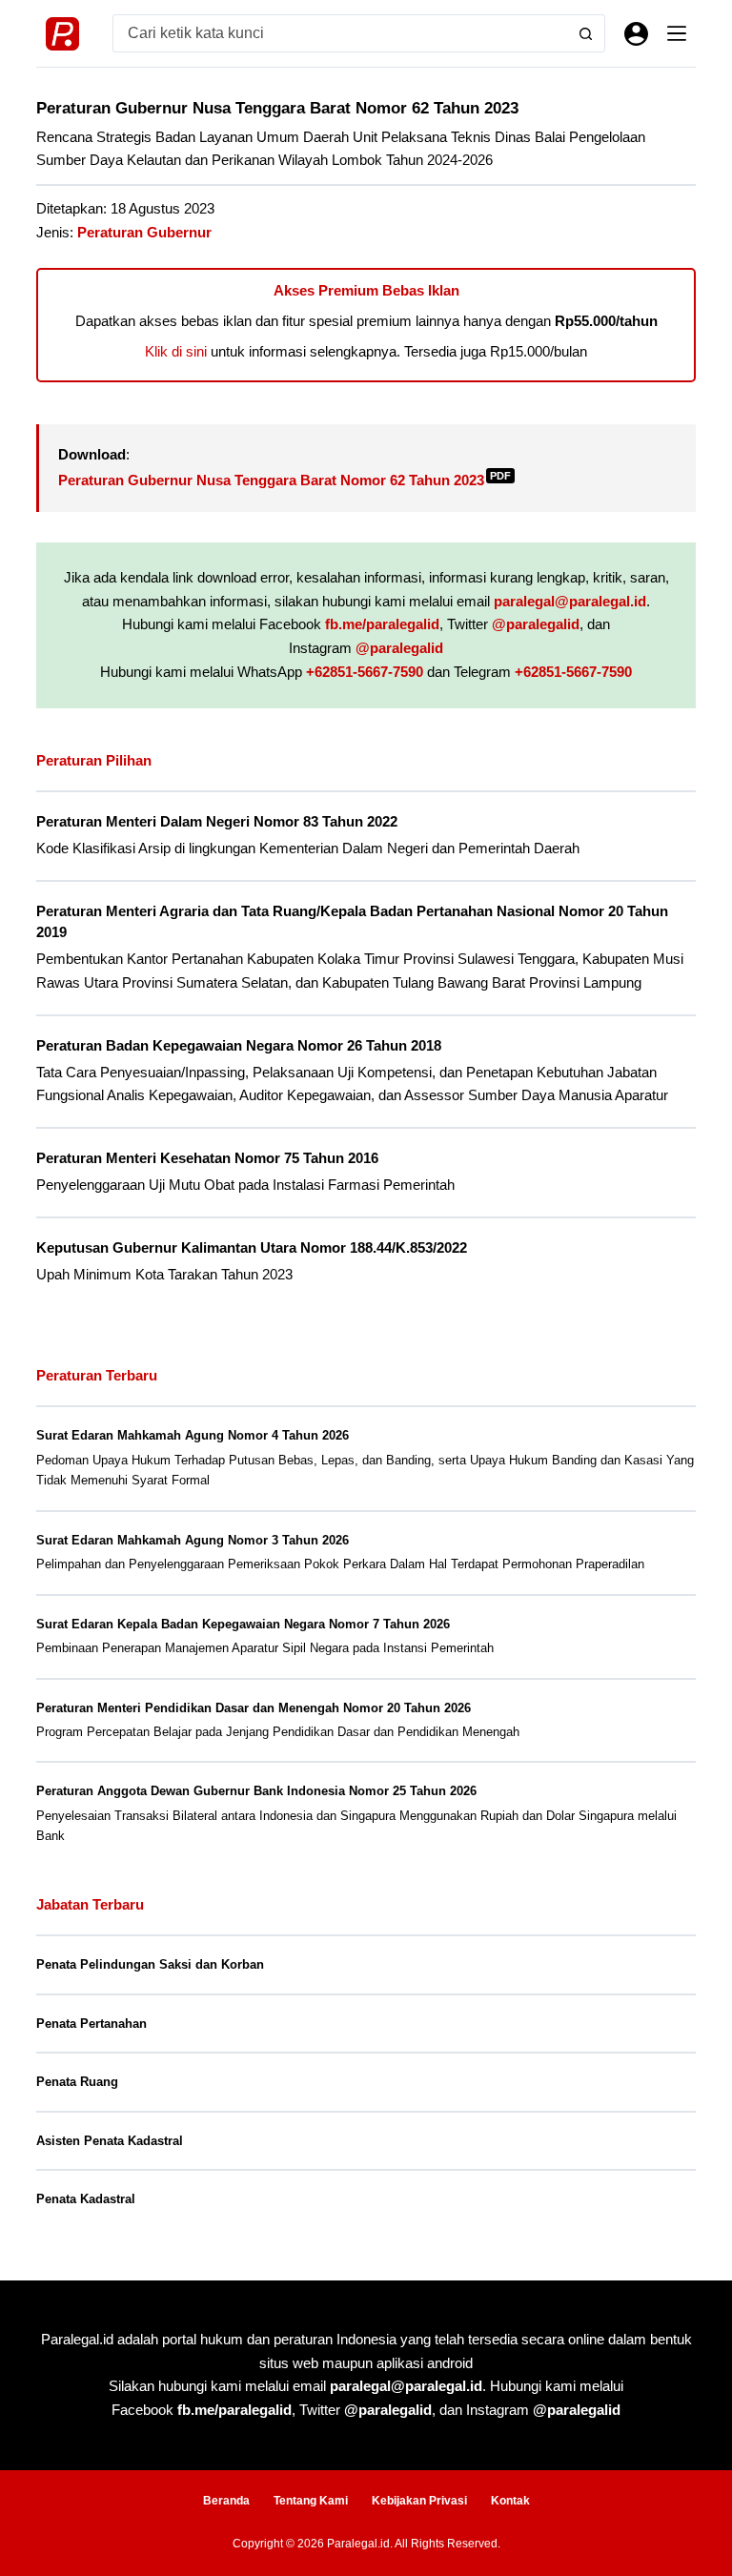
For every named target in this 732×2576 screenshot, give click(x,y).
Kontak (510, 2501)
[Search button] (586, 33)
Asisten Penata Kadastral (110, 2141)
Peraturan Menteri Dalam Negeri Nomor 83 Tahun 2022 (217, 822)
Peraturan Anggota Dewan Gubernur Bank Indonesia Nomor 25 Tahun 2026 (256, 1791)
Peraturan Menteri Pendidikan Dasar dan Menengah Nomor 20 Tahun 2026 (254, 1708)
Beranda (226, 2501)
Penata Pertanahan (91, 2024)
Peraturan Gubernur (144, 232)
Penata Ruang (77, 2082)
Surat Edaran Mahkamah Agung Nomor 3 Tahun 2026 (193, 1540)
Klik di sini (176, 351)
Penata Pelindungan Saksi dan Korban (150, 1964)
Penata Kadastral (86, 2199)
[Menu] (677, 33)
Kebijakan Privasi (419, 2501)
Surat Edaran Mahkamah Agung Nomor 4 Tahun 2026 (193, 1435)
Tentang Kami (311, 2501)
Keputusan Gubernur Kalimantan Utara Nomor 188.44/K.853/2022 (252, 1248)
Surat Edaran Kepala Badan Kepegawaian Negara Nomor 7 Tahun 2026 (243, 1624)
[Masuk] (636, 34)
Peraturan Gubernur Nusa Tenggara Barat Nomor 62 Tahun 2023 (285, 480)
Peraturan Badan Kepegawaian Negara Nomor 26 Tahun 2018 (239, 1046)
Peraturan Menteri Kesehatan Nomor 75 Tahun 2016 (207, 1158)
